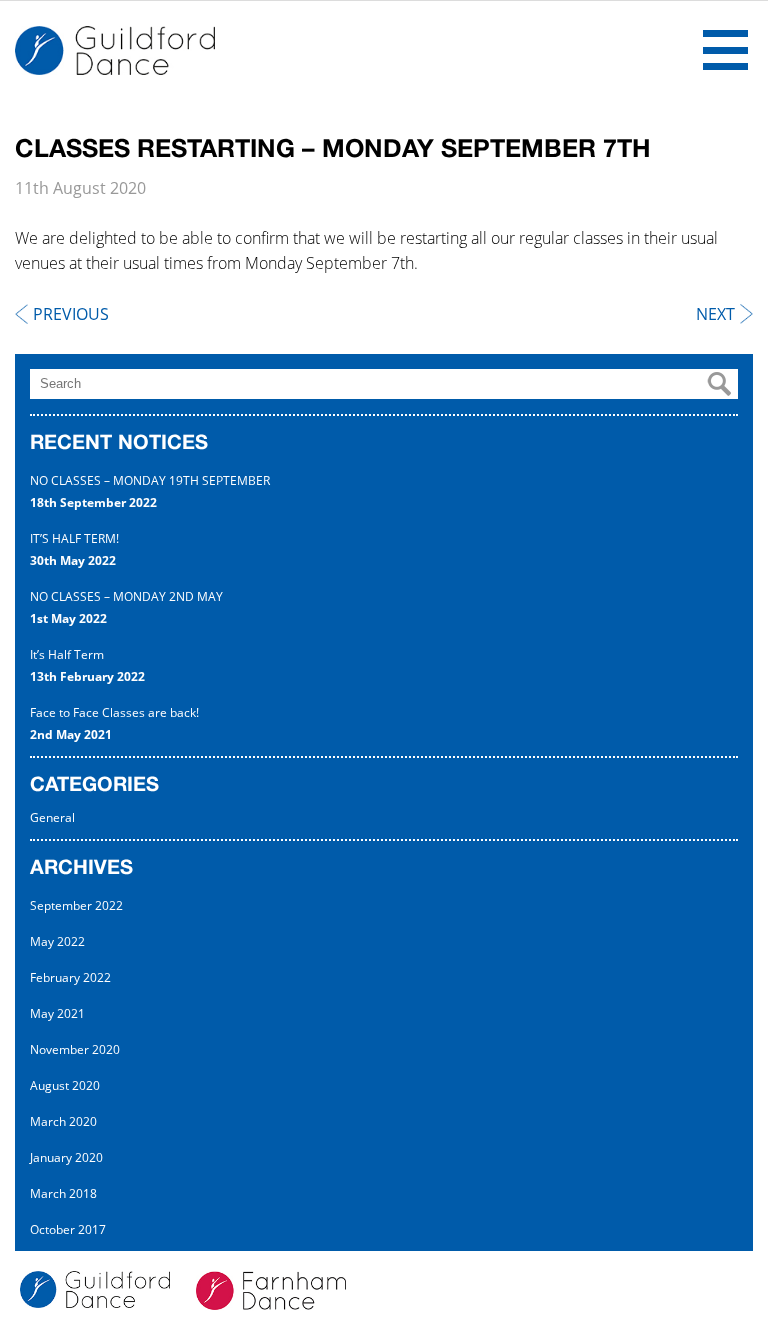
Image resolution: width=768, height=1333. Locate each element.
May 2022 (57, 941)
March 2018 (63, 1193)
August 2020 (65, 1085)
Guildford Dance (106, 1292)
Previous (71, 315)
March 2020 (63, 1121)
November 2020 (75, 1049)
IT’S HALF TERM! (74, 538)
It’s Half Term (67, 654)
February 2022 (70, 977)
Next (715, 315)
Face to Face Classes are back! (114, 712)
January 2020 (66, 1157)
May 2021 (57, 1013)
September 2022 (76, 905)
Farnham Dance (115, 50)
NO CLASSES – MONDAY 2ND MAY (126, 596)
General (52, 817)
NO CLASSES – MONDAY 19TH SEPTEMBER (150, 480)
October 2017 (68, 1229)
